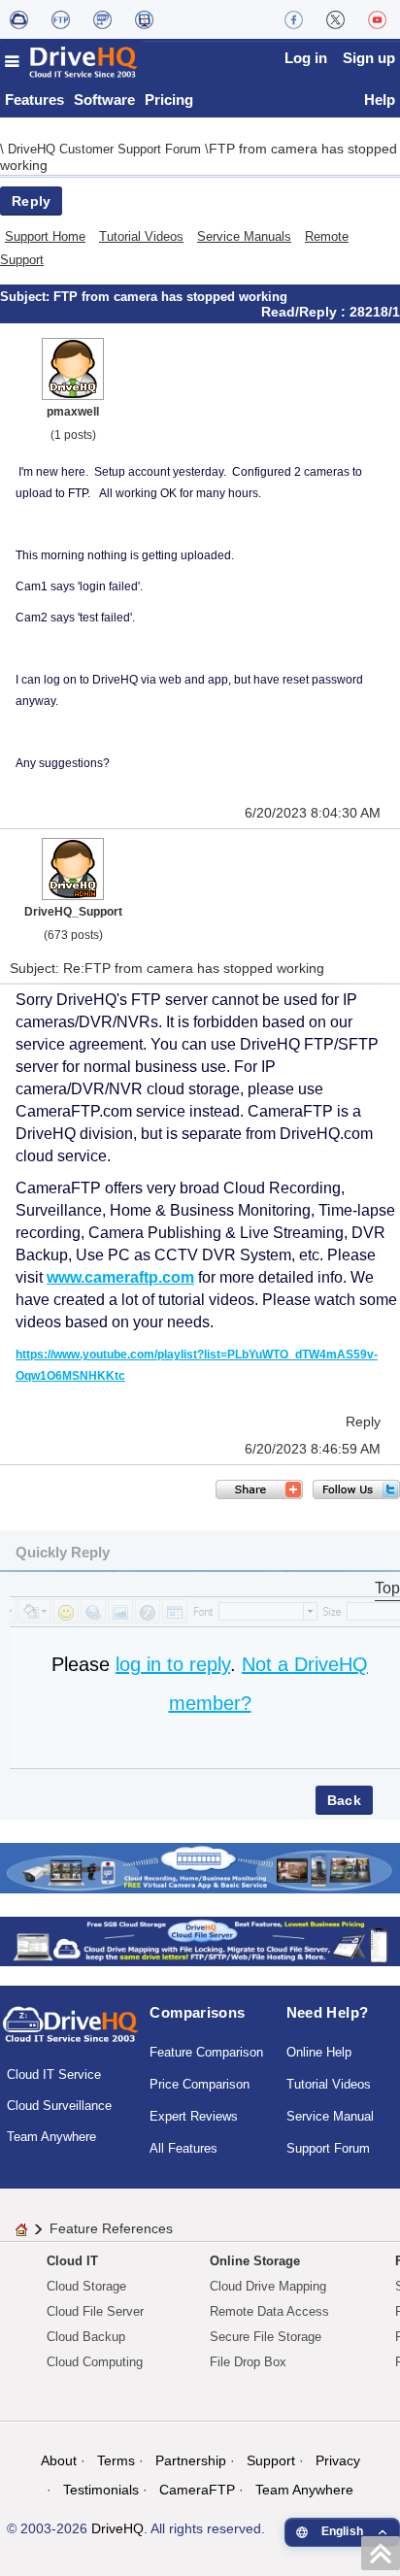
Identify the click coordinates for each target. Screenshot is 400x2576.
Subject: (27, 297)
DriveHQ (117, 2528)
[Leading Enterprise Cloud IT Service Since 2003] (200, 1940)
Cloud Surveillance (59, 2106)
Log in (306, 58)
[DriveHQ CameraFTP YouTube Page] (377, 19)
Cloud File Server (95, 2311)
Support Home (45, 236)
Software (104, 100)
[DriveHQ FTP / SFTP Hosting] (61, 19)
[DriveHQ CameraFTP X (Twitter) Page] (335, 19)
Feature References (111, 2228)
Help (380, 100)
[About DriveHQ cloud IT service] (70, 2033)
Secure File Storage (266, 2337)
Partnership (191, 2460)
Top (387, 1588)
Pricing (169, 100)
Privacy (338, 2460)
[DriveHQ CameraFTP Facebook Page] (294, 19)
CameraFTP (197, 2490)
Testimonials (101, 2490)
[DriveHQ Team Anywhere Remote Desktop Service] (144, 19)
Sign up (369, 58)
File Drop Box (248, 2362)
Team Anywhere (51, 2137)
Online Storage (255, 2261)
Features (34, 100)
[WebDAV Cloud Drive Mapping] (19, 19)
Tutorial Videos (141, 236)
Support (271, 2460)
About (59, 2460)
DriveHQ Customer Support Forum (106, 149)
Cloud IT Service (54, 2074)
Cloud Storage (86, 2286)
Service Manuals (244, 236)
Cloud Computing (95, 2362)
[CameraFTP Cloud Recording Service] (102, 19)
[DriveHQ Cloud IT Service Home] (72, 62)
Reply (31, 201)
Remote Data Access (269, 2311)
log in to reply (173, 1664)
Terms (116, 2460)
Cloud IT (72, 2261)
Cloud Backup (86, 2337)
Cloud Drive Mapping (268, 2286)
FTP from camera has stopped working (170, 297)
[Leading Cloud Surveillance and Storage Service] (200, 1867)
